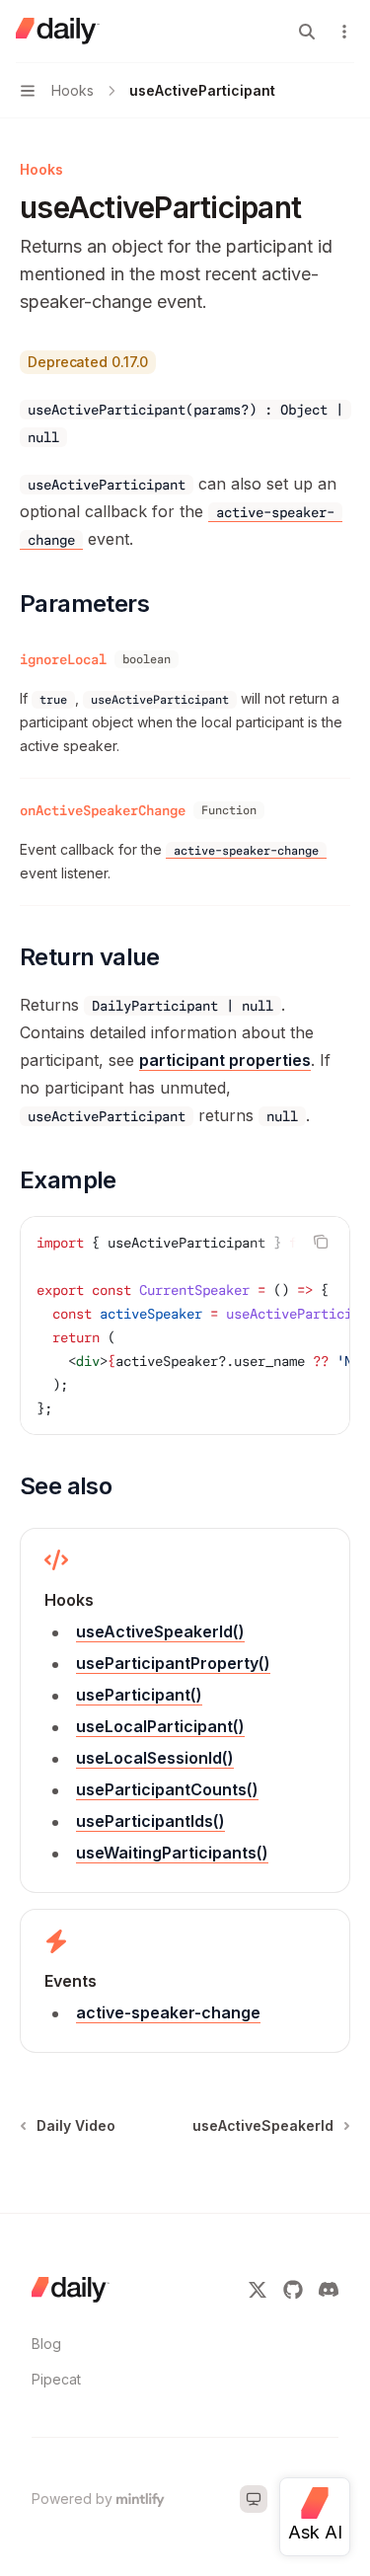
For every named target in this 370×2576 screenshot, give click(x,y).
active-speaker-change (168, 2012)
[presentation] (185, 1326)
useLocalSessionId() (155, 1758)
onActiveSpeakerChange (103, 810)
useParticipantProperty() (173, 1663)
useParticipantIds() (150, 1821)
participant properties (225, 1060)
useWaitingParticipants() (172, 1853)
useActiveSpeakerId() (160, 1631)
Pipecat (56, 2379)
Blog (46, 2344)
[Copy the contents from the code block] (321, 1242)
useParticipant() (139, 1695)
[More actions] (344, 32)
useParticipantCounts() (167, 1789)
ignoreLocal (63, 659)
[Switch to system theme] (254, 2499)
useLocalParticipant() (160, 1726)
